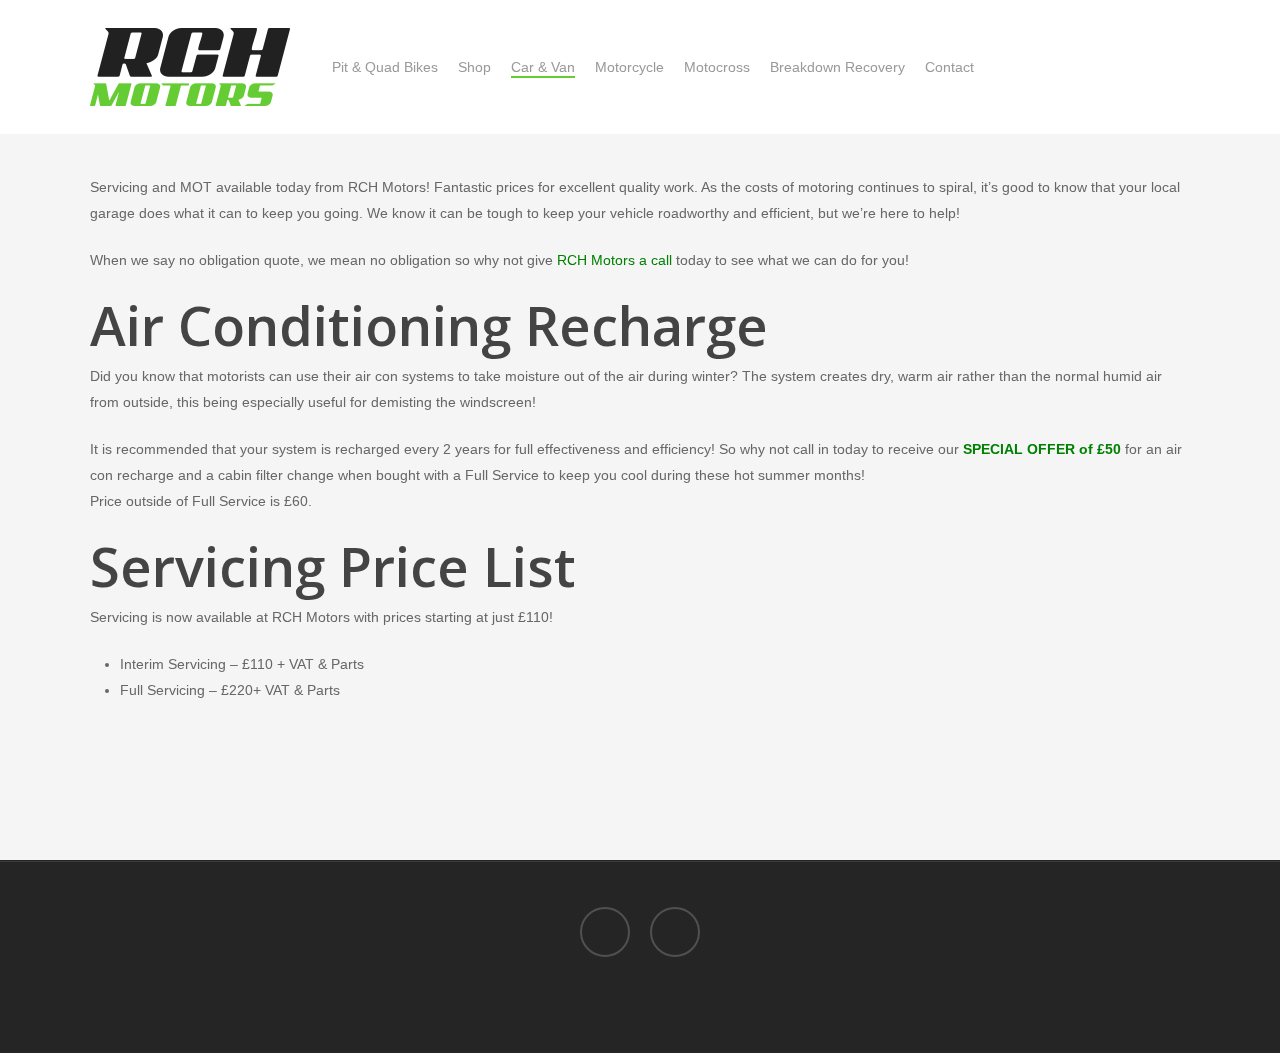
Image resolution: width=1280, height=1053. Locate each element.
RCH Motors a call (614, 260)
